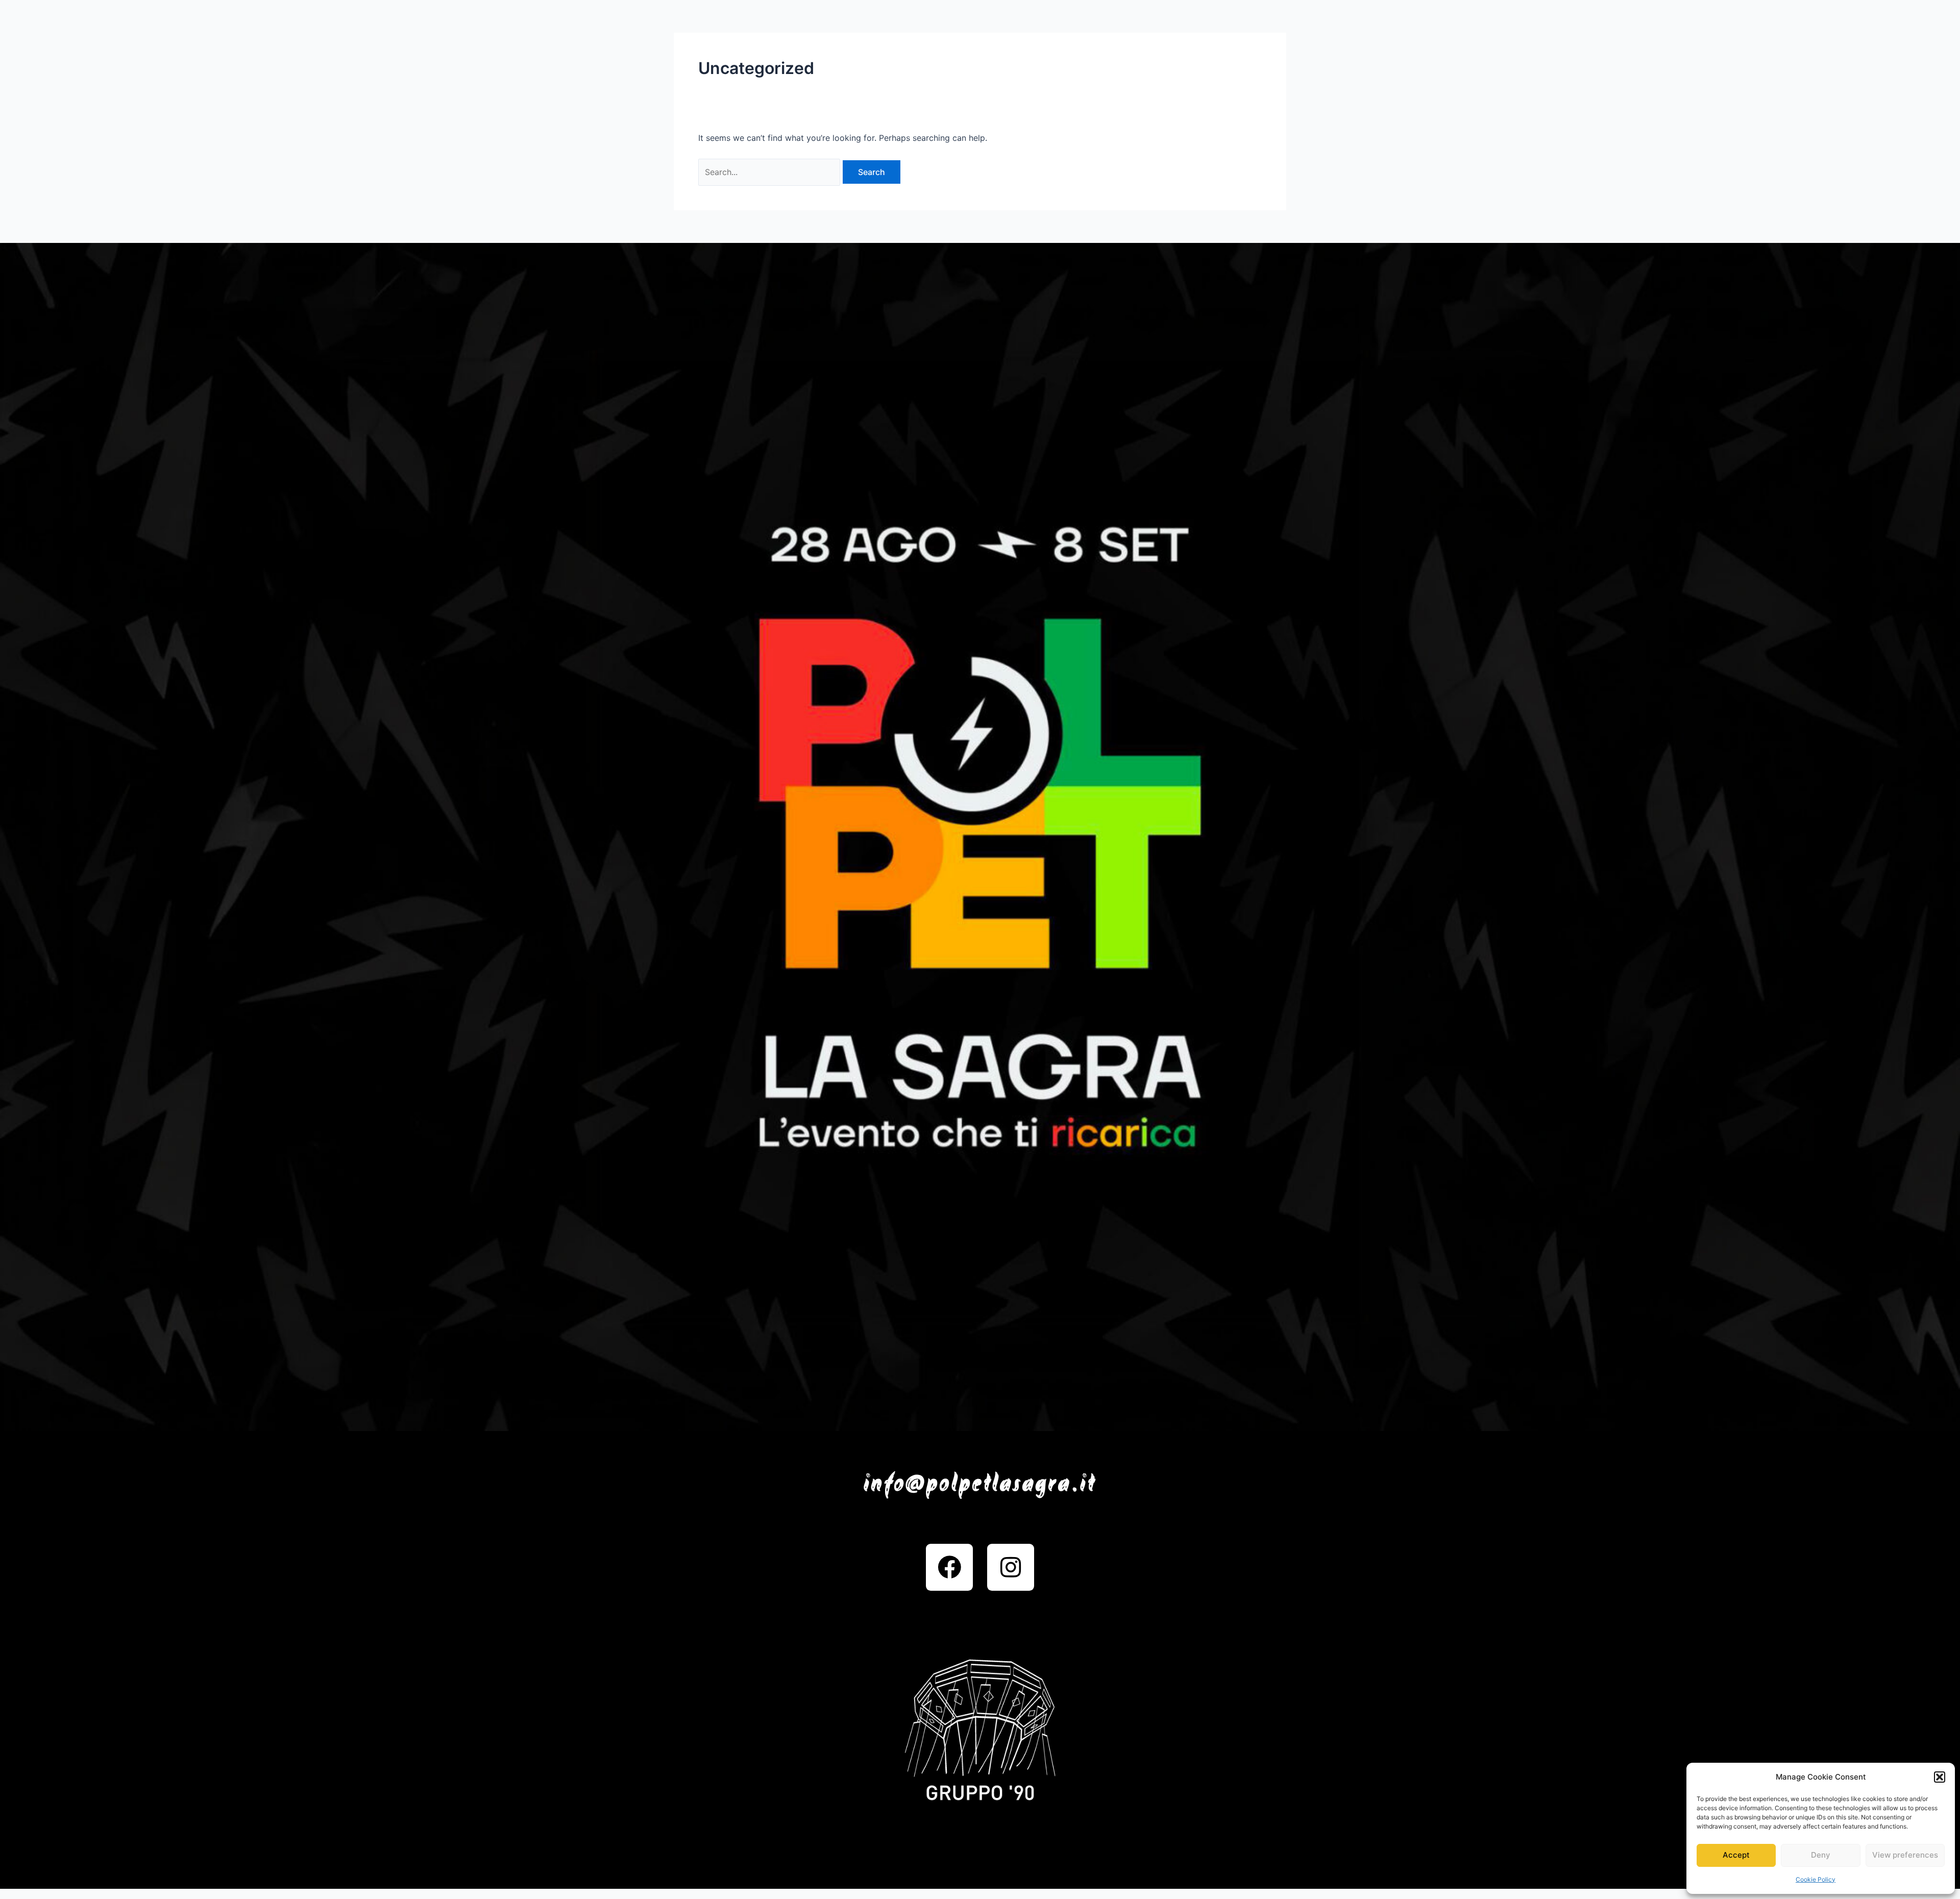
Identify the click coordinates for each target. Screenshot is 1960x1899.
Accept (1736, 1855)
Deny (1821, 1855)
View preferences (1905, 1855)
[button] (1940, 1777)
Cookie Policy (1816, 1879)
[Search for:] (770, 172)
